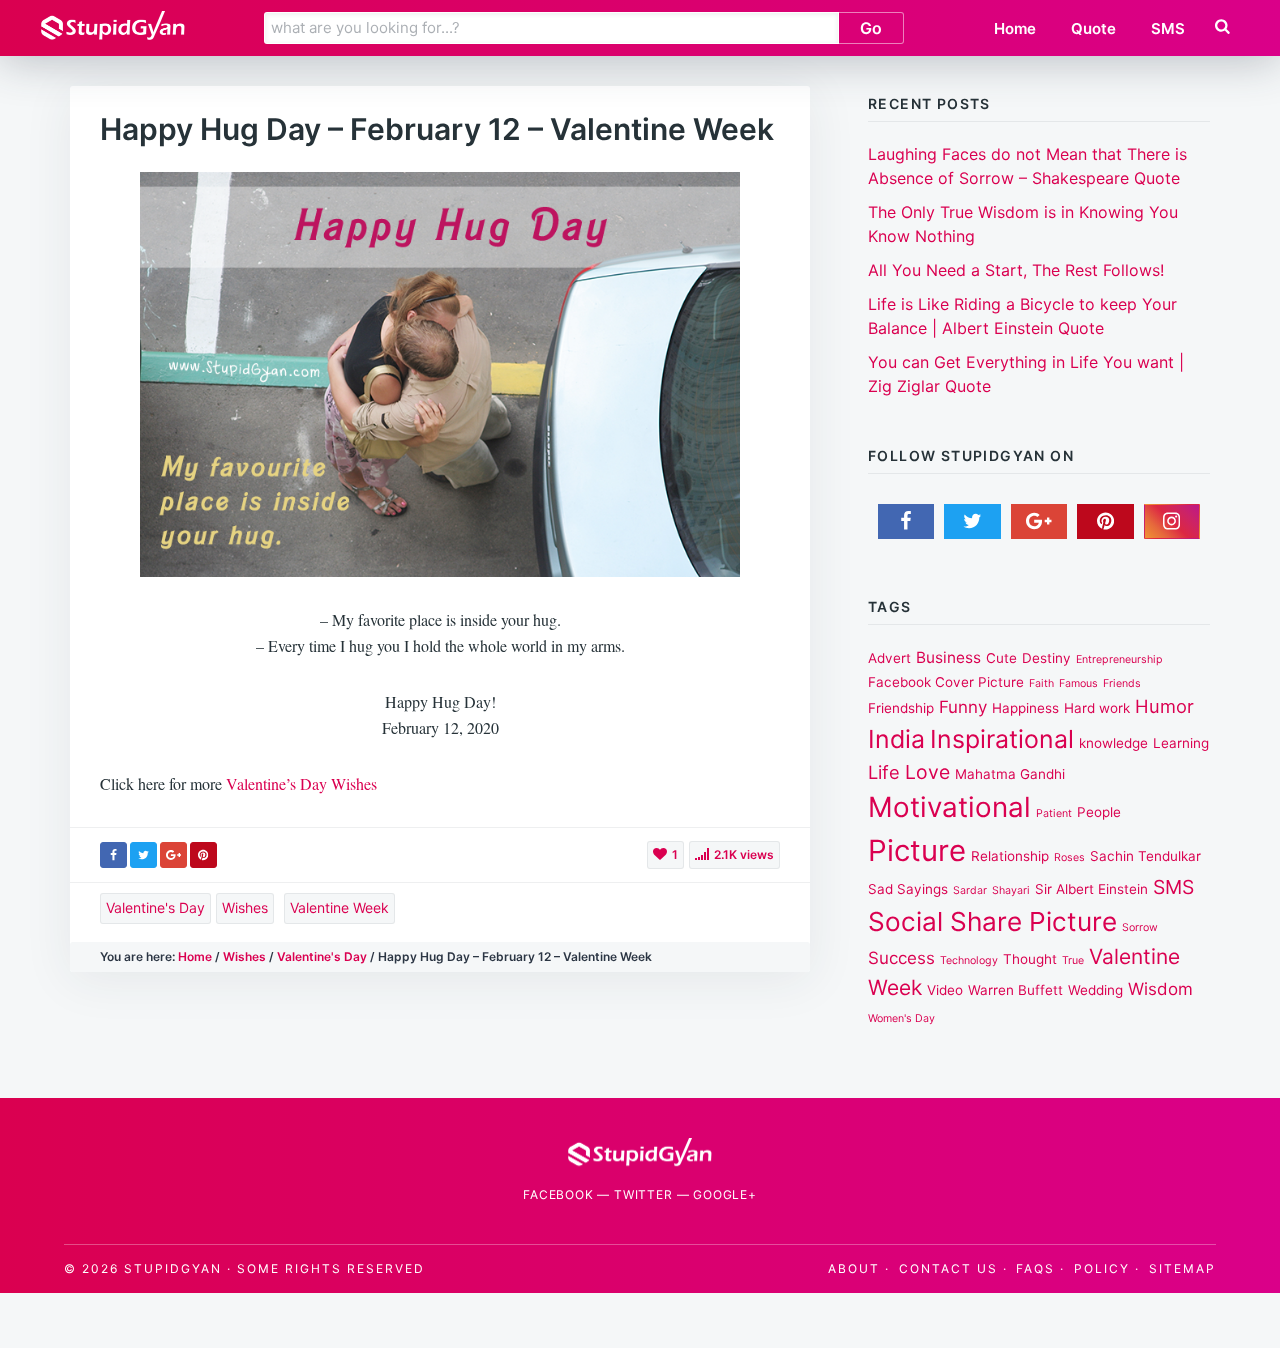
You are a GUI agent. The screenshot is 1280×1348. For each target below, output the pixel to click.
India (896, 739)
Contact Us (948, 1268)
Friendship (901, 708)
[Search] (1222, 27)
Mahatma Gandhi (1010, 774)
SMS (1173, 887)
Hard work (1097, 708)
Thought (1030, 959)
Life (884, 772)
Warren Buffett (1015, 990)
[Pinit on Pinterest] (203, 855)
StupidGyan (173, 1268)
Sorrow (1140, 927)
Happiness (1025, 708)
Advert (889, 658)
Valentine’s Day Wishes (301, 783)
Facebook (558, 1194)
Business (948, 657)
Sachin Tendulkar (1145, 856)
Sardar (970, 890)
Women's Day (901, 1018)
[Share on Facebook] (113, 855)
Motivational (949, 807)
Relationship (1010, 856)
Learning (1181, 743)
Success (901, 958)
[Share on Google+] (173, 855)
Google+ (725, 1194)
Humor (1164, 706)
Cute (1001, 658)
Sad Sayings (908, 889)
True (1073, 960)
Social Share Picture (992, 921)
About (854, 1268)
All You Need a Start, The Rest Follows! (1016, 270)
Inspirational (1002, 739)
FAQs (1035, 1268)
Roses (1069, 857)
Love (927, 772)
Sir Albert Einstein (1091, 889)
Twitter (643, 1194)
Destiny (1046, 658)
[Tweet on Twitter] (143, 855)
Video (945, 990)
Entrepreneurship (1119, 659)
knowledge (1113, 743)
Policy (1102, 1268)
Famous (1078, 683)
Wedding (1095, 990)
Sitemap (1182, 1268)
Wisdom (1160, 989)
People (1099, 812)
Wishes (245, 907)
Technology (969, 960)
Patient (1054, 813)
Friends (1122, 683)
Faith (1041, 683)
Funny (963, 707)
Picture (917, 850)
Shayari (1011, 890)
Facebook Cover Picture (946, 682)
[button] (1221, 27)
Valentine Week (339, 907)
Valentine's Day (155, 907)
